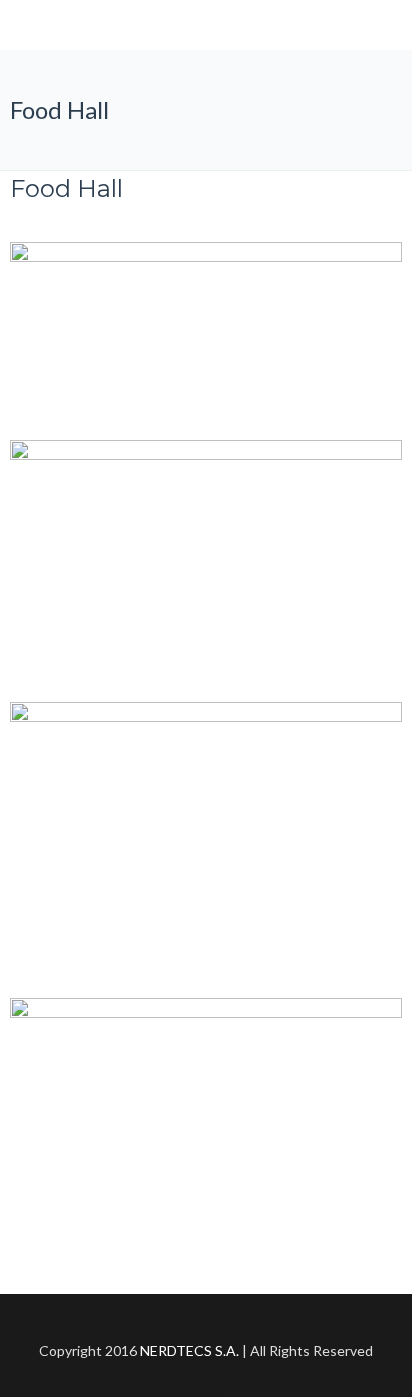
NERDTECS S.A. (189, 1350)
